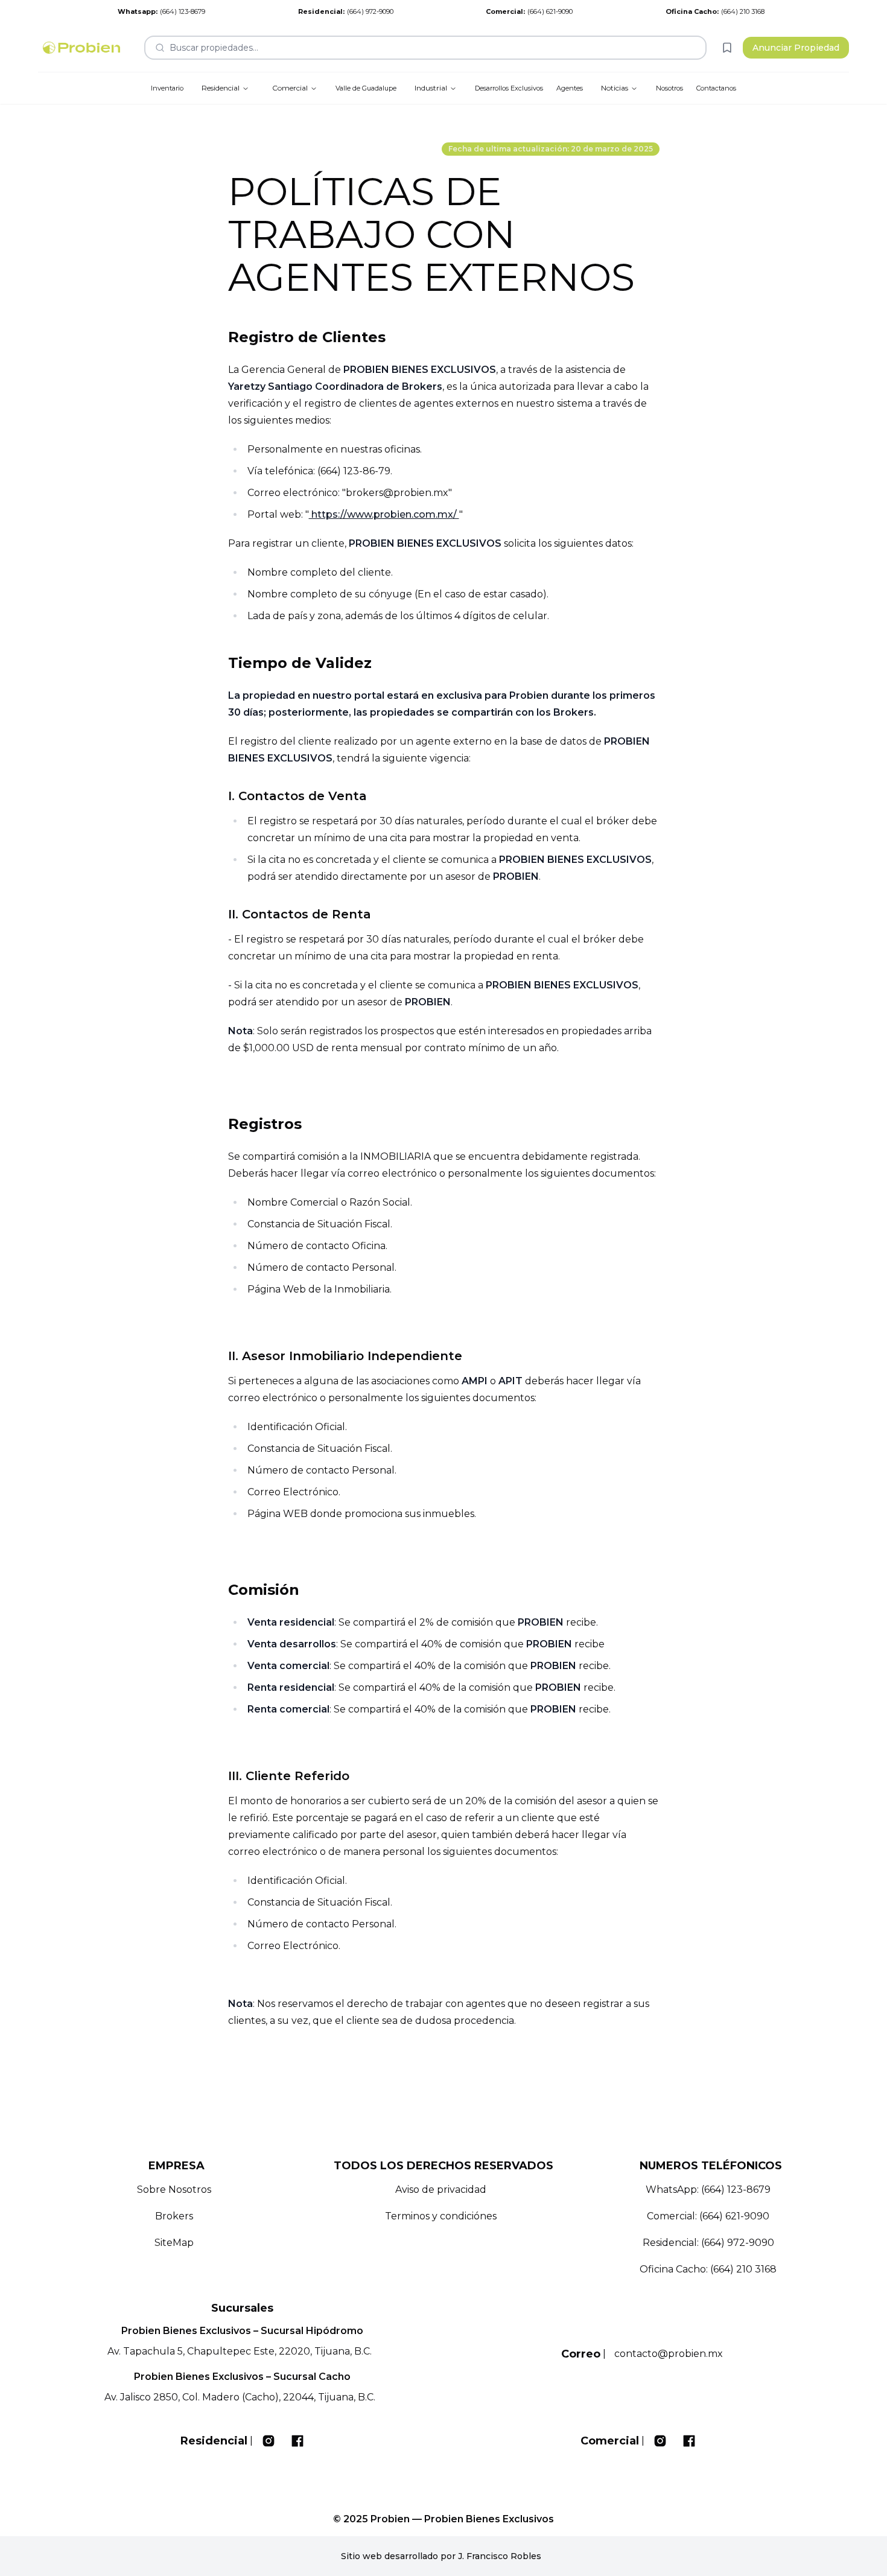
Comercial (290, 88)
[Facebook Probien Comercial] (689, 2441)
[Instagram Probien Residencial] (269, 2441)
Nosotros (669, 88)
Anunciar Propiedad (796, 48)
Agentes (570, 88)
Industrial (431, 88)
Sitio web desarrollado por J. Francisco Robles (441, 2556)
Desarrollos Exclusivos (509, 88)
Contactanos (716, 88)
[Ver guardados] (727, 48)
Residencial (221, 88)
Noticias (615, 88)
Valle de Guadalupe (366, 88)
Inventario (167, 88)
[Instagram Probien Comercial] (660, 2441)
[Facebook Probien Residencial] (297, 2441)
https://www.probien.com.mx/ (384, 514)
